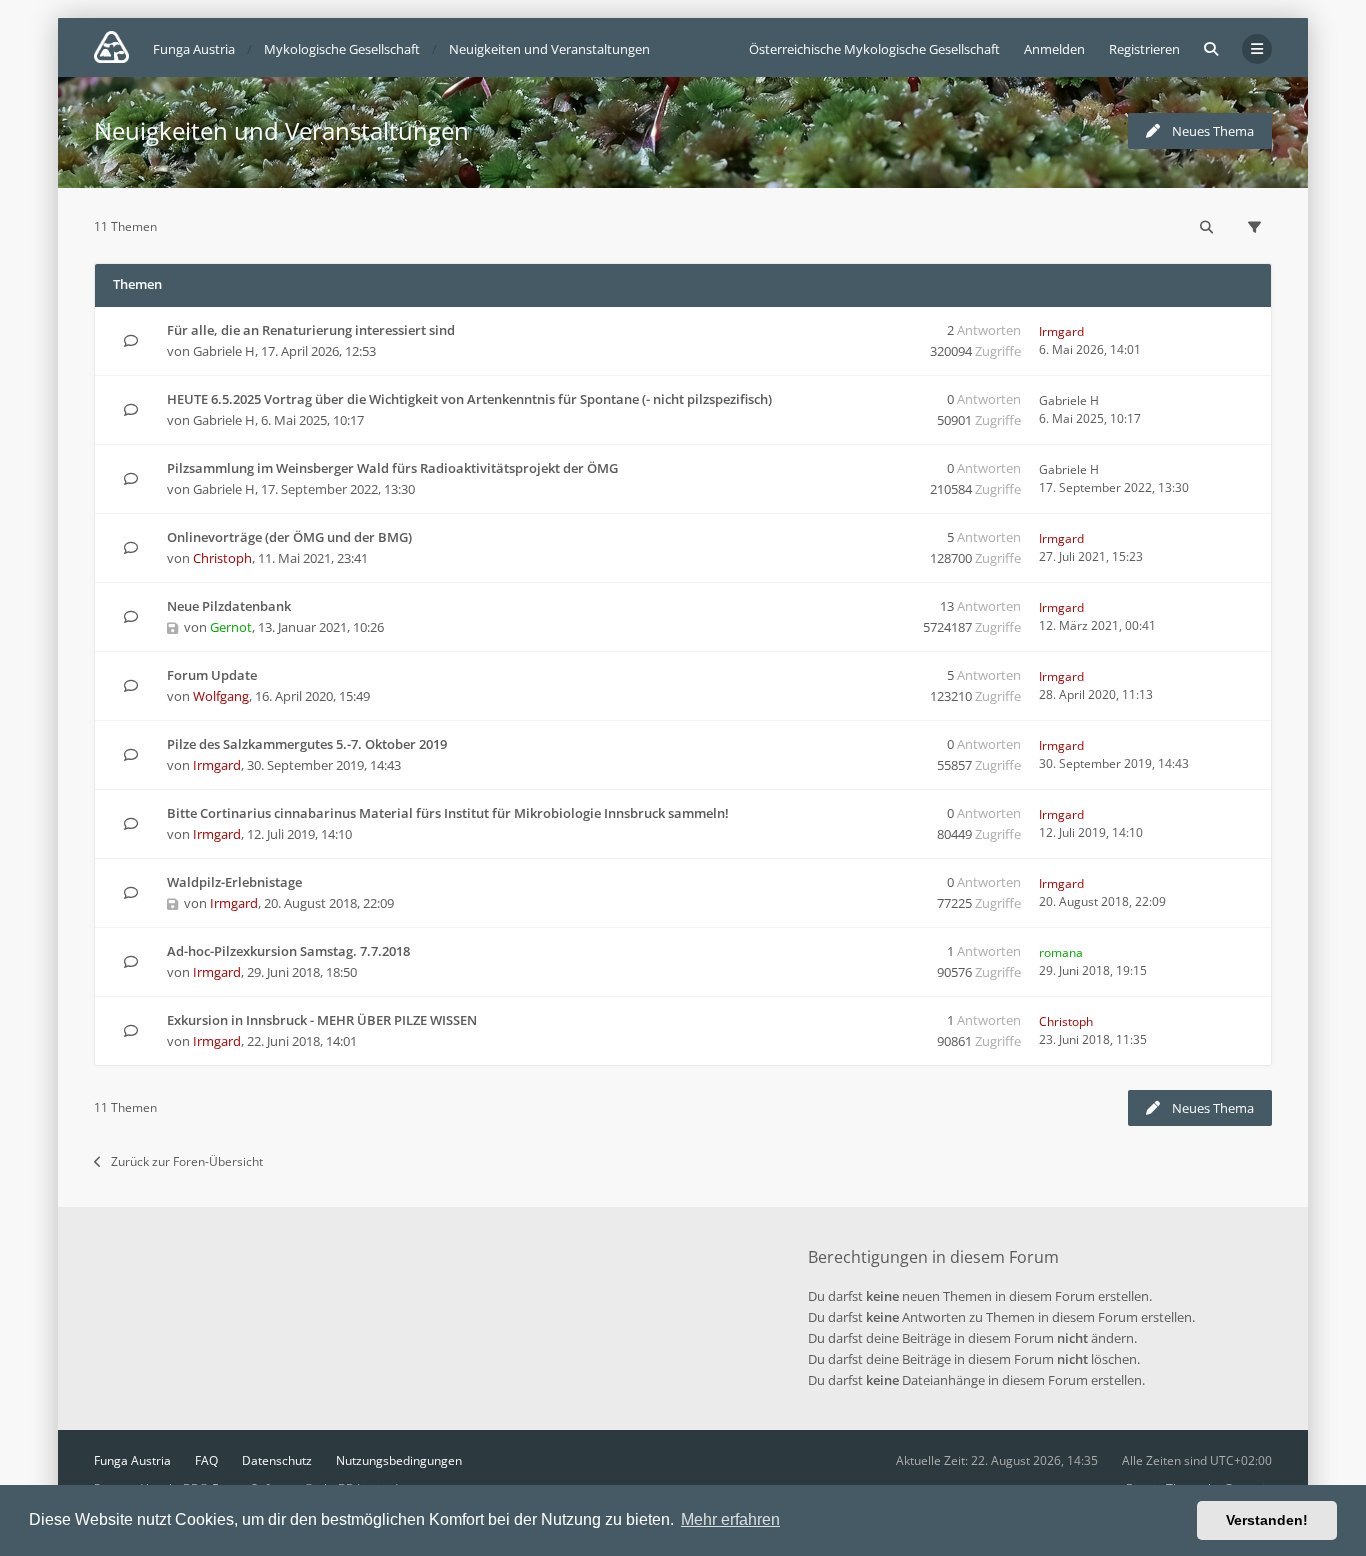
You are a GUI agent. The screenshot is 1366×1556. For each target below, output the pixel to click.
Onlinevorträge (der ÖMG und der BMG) (289, 537)
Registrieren (1144, 49)
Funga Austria (132, 1460)
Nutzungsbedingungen (399, 1460)
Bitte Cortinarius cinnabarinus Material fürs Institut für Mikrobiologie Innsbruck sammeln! (448, 813)
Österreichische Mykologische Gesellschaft (874, 49)
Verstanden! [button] (1267, 1520)
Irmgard (1061, 331)
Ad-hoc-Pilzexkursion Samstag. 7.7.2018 (288, 951)
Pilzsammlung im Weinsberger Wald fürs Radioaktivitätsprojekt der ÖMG (392, 468)
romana (1061, 952)
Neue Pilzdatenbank (229, 606)
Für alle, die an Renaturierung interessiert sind (311, 330)
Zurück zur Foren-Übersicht (187, 1161)
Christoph (222, 558)
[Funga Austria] (111, 47)
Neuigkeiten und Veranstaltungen (281, 130)
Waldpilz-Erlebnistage (234, 882)
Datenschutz (277, 1460)
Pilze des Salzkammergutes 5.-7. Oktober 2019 (307, 744)
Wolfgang (221, 696)
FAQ (206, 1460)
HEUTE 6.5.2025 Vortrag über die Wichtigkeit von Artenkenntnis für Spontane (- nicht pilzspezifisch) (469, 399)
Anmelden (1054, 49)
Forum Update (212, 675)
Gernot (231, 627)
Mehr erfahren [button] (730, 1519)
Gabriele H (224, 351)
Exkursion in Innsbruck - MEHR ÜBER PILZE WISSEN (322, 1020)
